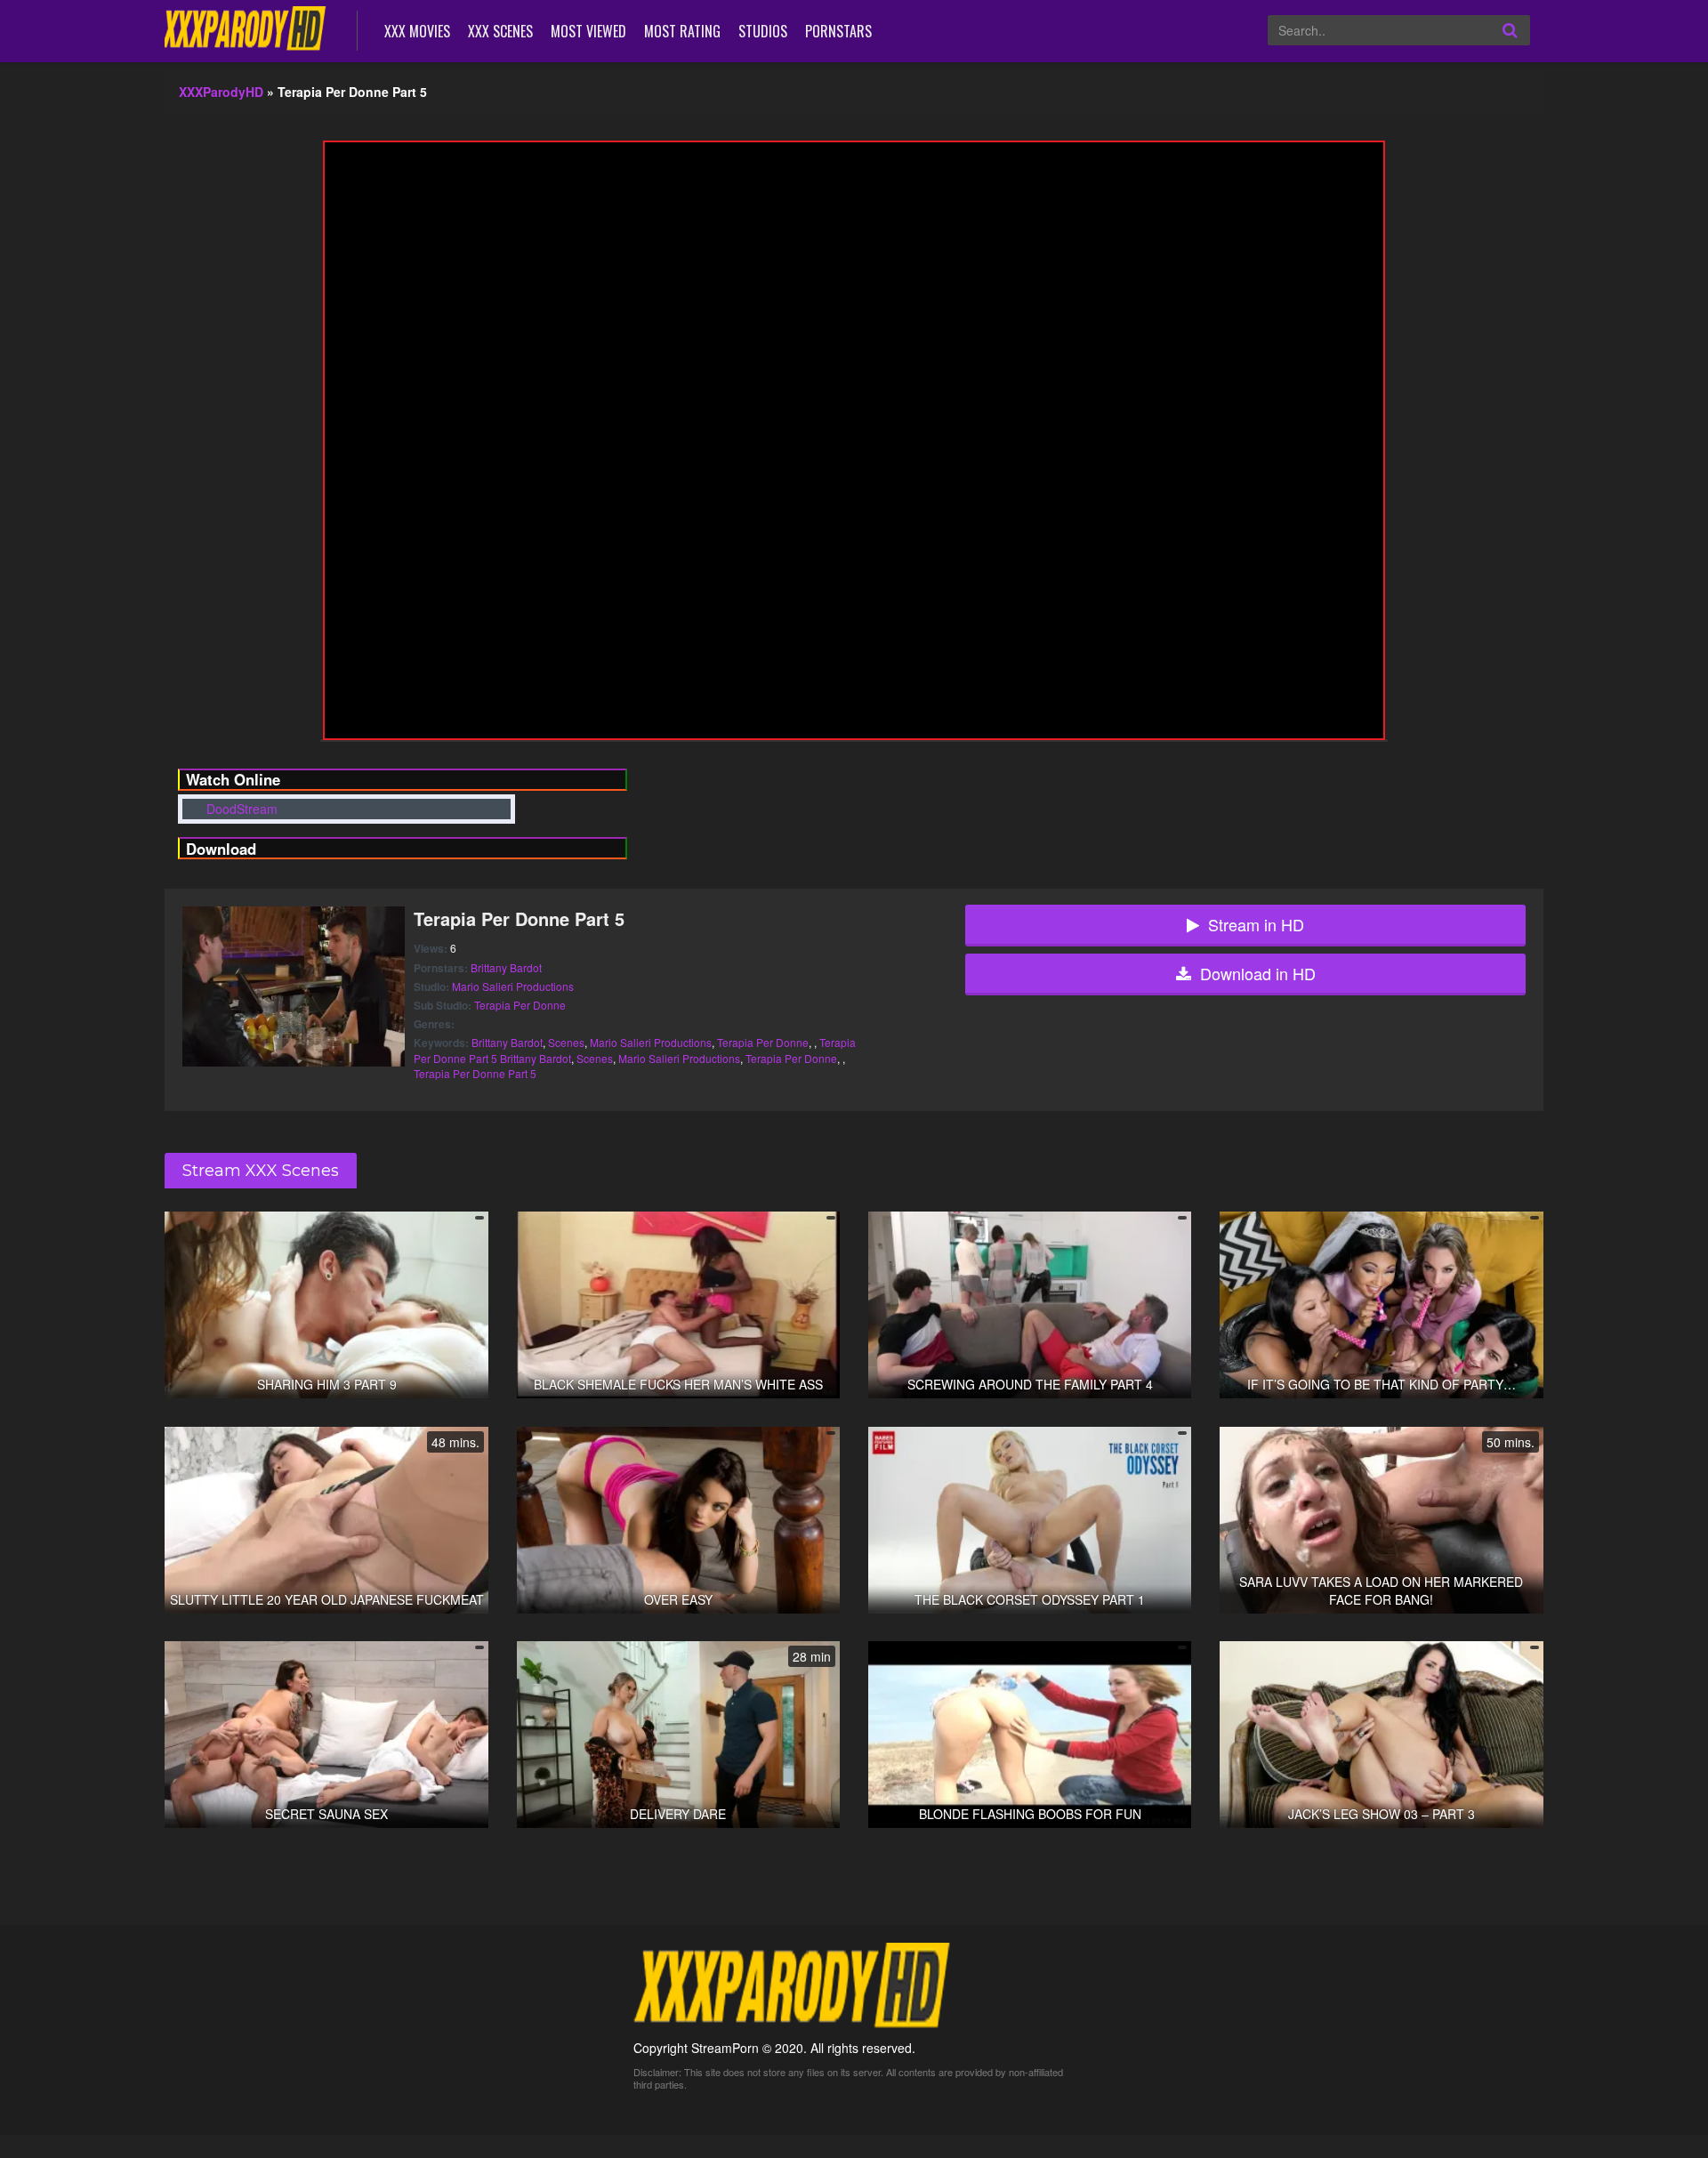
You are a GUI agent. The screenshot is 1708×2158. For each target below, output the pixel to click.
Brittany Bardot (506, 967)
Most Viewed (588, 31)
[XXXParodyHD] (248, 29)
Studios (763, 31)
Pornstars (838, 31)
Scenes (566, 1042)
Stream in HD (1256, 924)
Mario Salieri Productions (513, 986)
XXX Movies (417, 31)
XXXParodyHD (221, 92)
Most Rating (682, 31)
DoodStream (240, 809)
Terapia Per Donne (520, 1005)
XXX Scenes (500, 31)
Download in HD (1258, 973)
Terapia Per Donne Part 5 (475, 1073)
